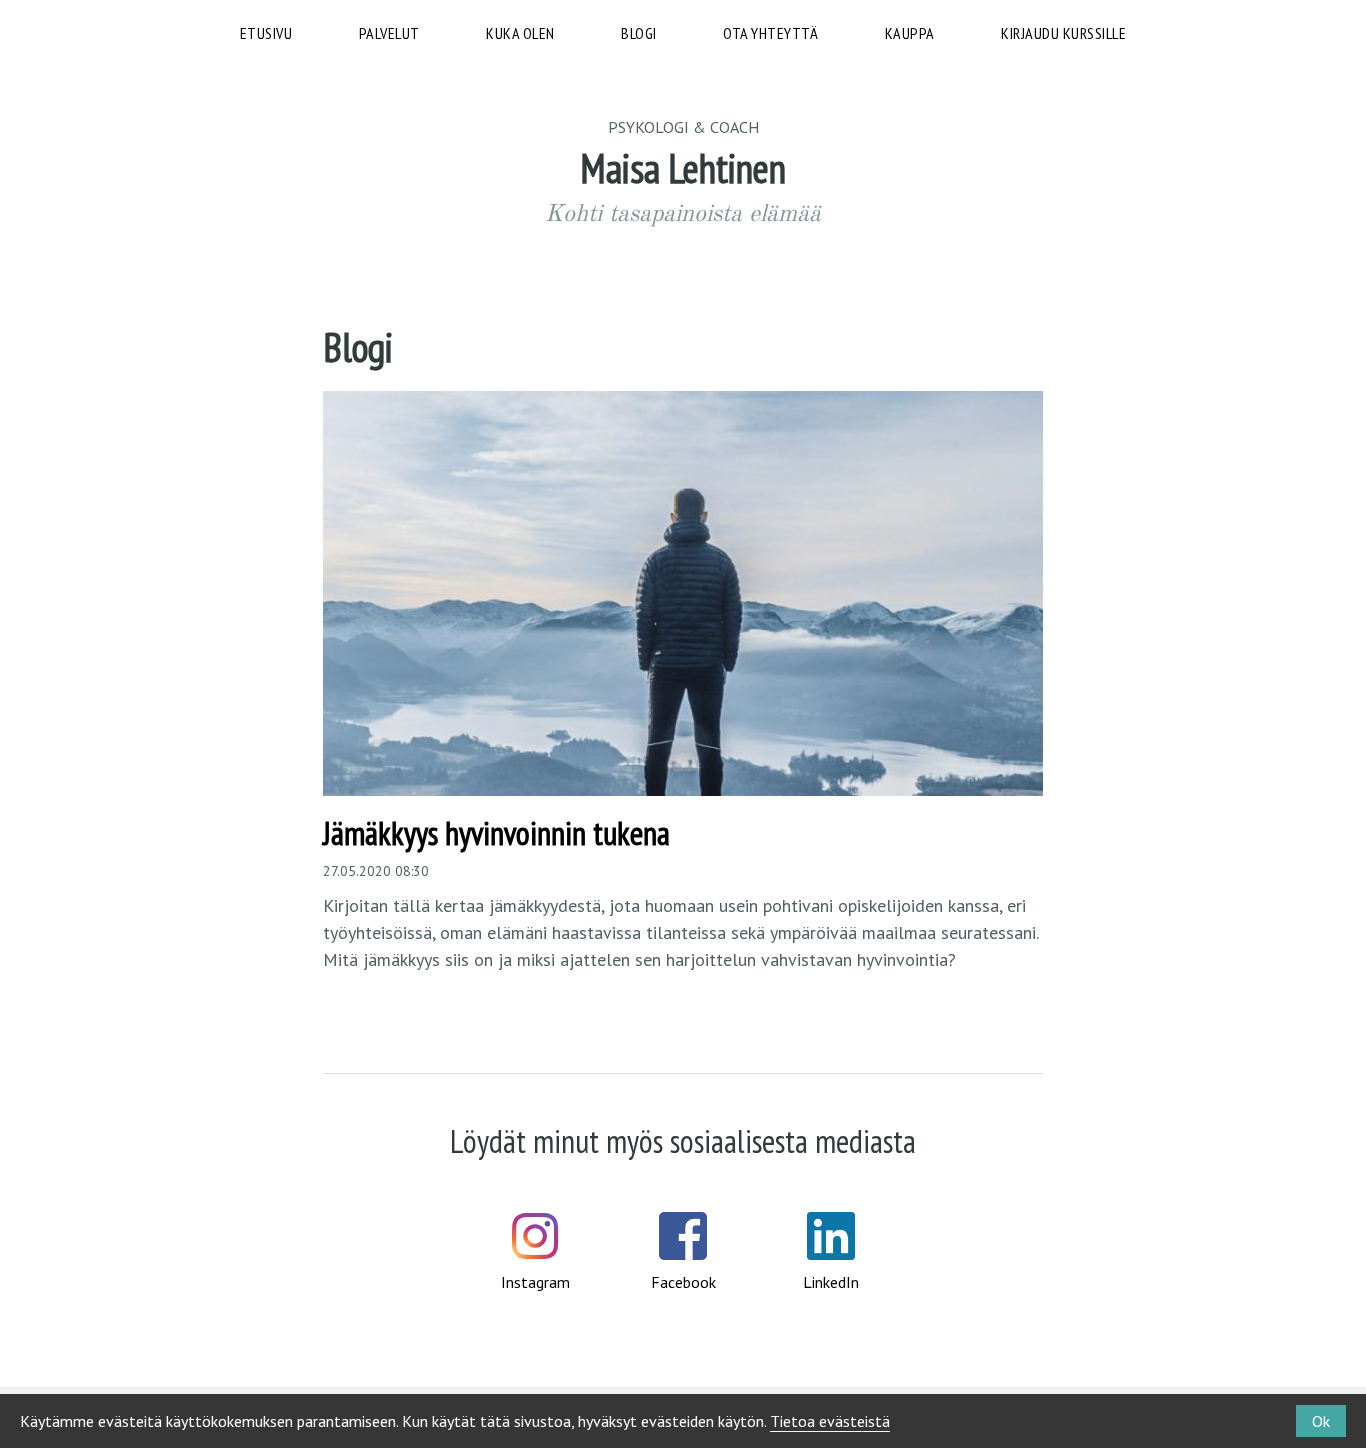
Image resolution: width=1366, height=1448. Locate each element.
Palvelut (389, 33)
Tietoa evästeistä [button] (830, 1421)
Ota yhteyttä (770, 33)
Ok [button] (1321, 1421)
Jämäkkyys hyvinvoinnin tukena (496, 833)
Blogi (639, 33)
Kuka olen (520, 33)
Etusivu (266, 33)
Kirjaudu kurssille (1063, 33)
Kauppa (910, 33)
